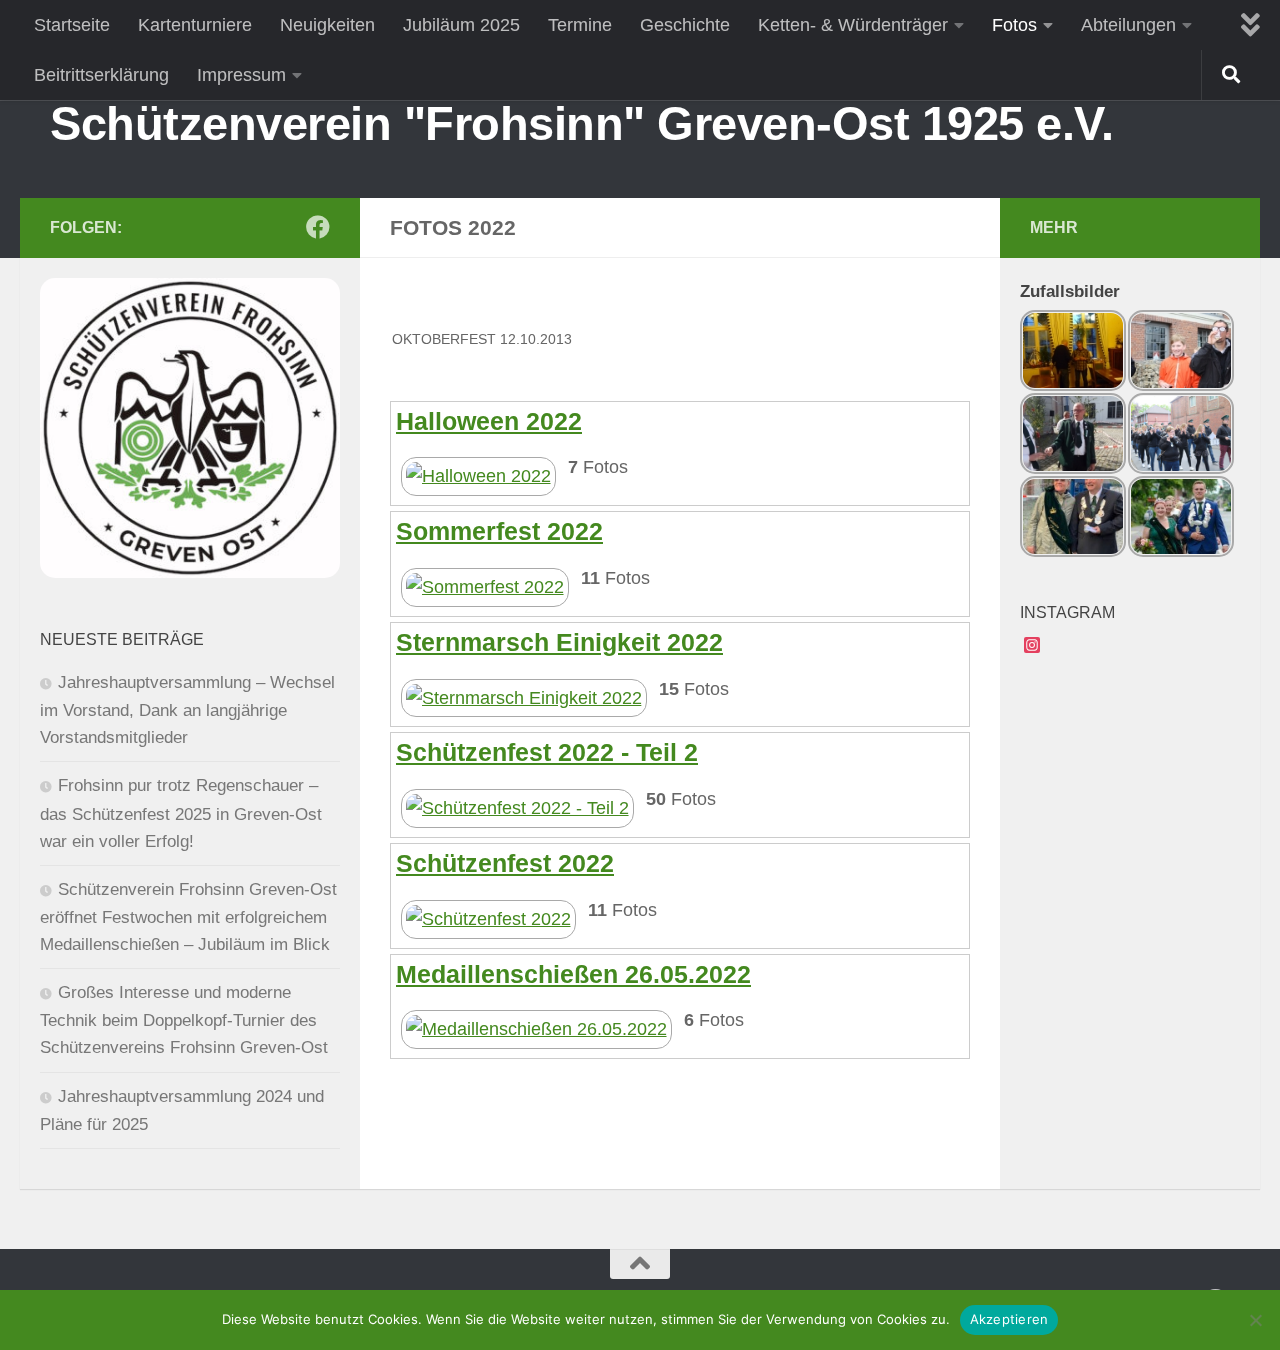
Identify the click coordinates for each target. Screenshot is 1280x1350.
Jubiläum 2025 (461, 25)
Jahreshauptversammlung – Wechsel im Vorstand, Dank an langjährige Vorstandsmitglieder (187, 710)
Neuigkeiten (327, 25)
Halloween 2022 (489, 421)
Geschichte (685, 25)
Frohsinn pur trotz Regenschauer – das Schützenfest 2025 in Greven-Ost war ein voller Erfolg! (181, 813)
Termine (580, 25)
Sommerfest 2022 (499, 531)
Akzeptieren (1009, 1319)
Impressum (241, 75)
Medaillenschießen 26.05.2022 (573, 974)
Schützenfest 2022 (505, 863)
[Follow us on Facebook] (318, 227)
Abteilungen (1128, 25)
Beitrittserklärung (101, 75)
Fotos (1014, 25)
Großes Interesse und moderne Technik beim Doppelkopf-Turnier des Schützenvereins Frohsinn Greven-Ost (184, 1020)
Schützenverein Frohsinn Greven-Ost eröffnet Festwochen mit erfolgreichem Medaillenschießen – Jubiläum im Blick (188, 917)
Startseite (72, 25)
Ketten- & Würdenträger (853, 25)
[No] (1255, 1320)
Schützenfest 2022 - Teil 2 (547, 752)
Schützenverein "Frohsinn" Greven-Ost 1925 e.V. (581, 123)
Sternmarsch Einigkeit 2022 (559, 642)
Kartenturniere (195, 25)
